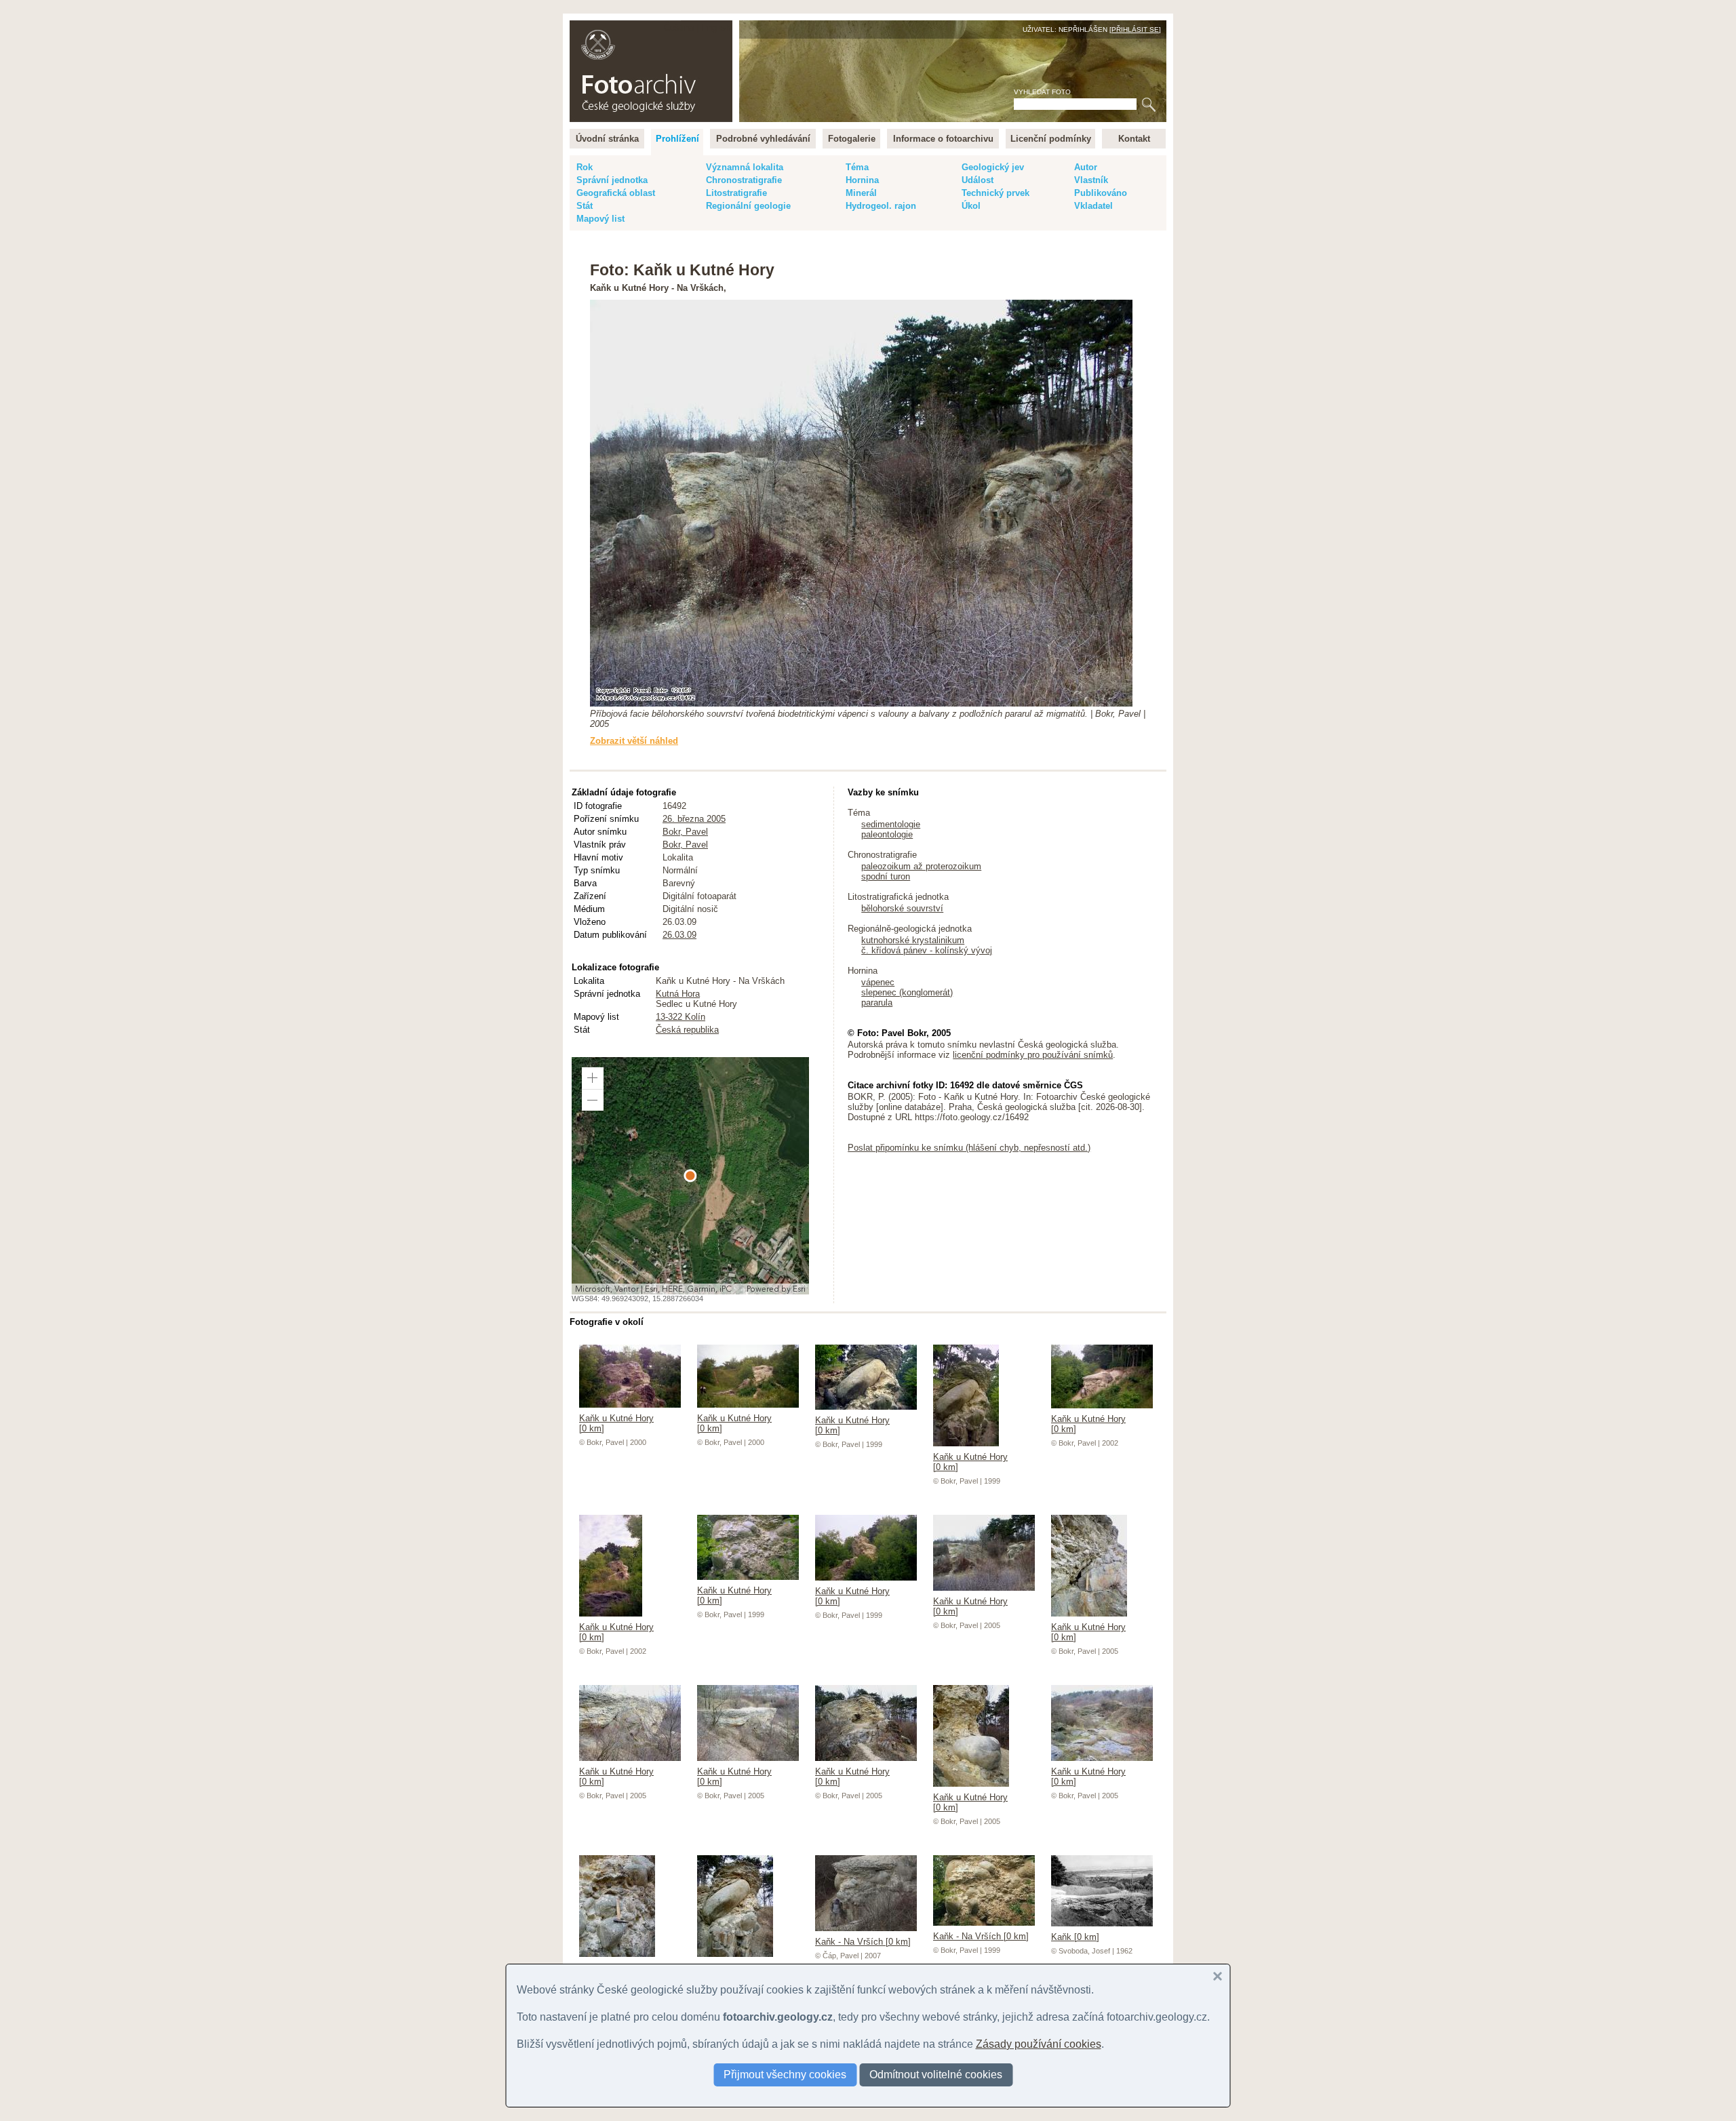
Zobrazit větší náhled (634, 741)
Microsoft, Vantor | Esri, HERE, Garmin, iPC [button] (653, 1289)
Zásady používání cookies (1039, 2044)
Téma (857, 167)
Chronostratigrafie (744, 180)
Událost (978, 180)
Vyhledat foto (1042, 92)
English (716, 27)
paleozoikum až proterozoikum (921, 866)
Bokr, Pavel (685, 832)
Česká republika (687, 1030)
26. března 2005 (694, 819)
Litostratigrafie (736, 193)
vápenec (878, 982)
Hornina (862, 180)
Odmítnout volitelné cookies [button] (936, 2075)
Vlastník (1091, 180)
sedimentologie (891, 824)
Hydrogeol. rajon (881, 206)
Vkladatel (1093, 206)
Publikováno (1101, 193)
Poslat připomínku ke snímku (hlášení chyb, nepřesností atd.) (969, 1148)
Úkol (971, 206)
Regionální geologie (748, 206)
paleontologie (887, 834)
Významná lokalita (745, 167)
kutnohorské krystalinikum (913, 940)
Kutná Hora (678, 994)
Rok (585, 167)
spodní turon (886, 876)
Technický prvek (995, 193)
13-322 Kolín (680, 1017)
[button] (593, 1078)
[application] (690, 1176)
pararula (877, 1003)
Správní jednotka (612, 180)
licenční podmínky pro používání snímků (1033, 1055)
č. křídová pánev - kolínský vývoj (927, 950)
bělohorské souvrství (902, 908)
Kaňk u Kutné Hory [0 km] (616, 1423)
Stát (585, 206)
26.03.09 (679, 935)
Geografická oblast (616, 193)
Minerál (861, 193)
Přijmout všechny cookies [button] (785, 2075)
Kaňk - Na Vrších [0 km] (863, 1942)
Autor (1086, 167)
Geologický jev (993, 167)
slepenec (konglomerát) (907, 992)
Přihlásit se (1135, 29)
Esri (799, 1289)
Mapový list (600, 219)
